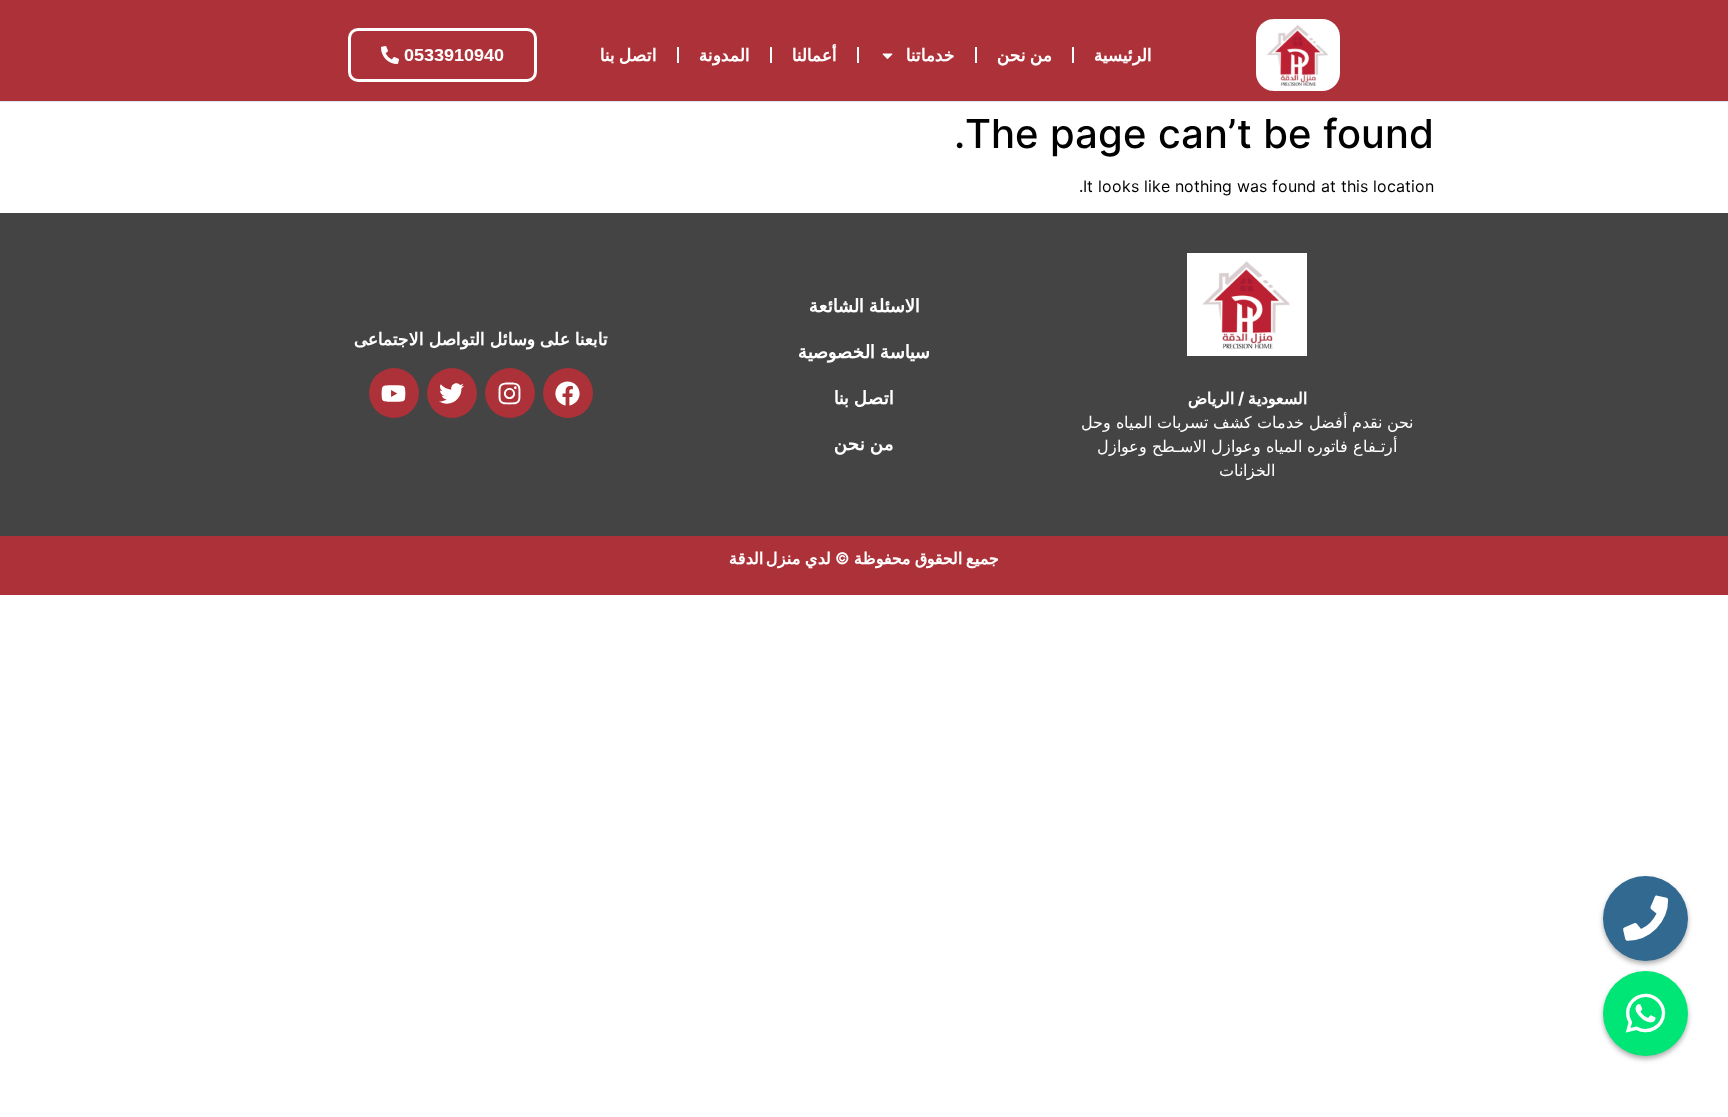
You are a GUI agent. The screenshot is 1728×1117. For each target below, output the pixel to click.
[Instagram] (510, 393)
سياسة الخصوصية (864, 352)
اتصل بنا (628, 55)
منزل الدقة (765, 558)
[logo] (1298, 55)
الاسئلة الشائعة (864, 306)
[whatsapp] (1645, 1013)
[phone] (1645, 918)
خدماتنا (930, 55)
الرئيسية (1123, 55)
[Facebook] (568, 393)
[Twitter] (452, 393)
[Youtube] (394, 393)
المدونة (724, 55)
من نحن (1024, 55)
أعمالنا (814, 55)
